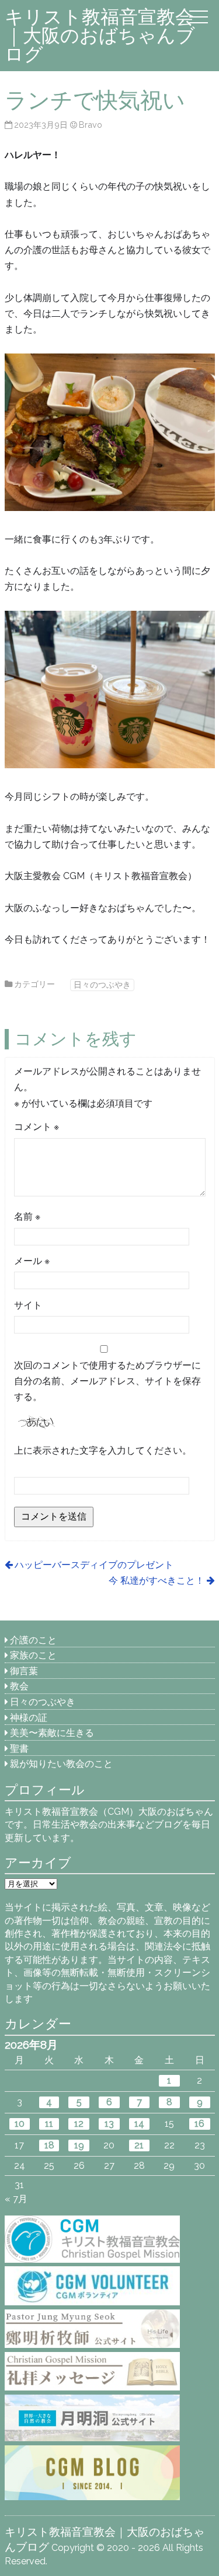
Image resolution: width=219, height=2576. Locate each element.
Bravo (91, 125)
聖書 (19, 1749)
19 (79, 2145)
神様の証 (29, 1718)
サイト (28, 1305)
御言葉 (24, 1671)
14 (139, 2124)
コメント (36, 1127)
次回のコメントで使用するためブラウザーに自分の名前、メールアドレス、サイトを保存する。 (107, 1381)
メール (32, 1261)
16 (199, 2124)
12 (79, 2124)
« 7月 (16, 2199)
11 (49, 2124)
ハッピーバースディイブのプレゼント (94, 1565)
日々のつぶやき (102, 984)
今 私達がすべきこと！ (157, 1581)
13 (109, 2124)
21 (139, 2145)
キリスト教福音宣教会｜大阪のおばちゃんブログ (100, 35)
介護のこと (33, 1640)
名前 (27, 1217)
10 (20, 2124)
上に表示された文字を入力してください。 (103, 1450)
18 (49, 2145)
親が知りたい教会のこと (61, 1764)
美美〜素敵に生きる (52, 1733)
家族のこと (33, 1655)
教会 (19, 1686)
